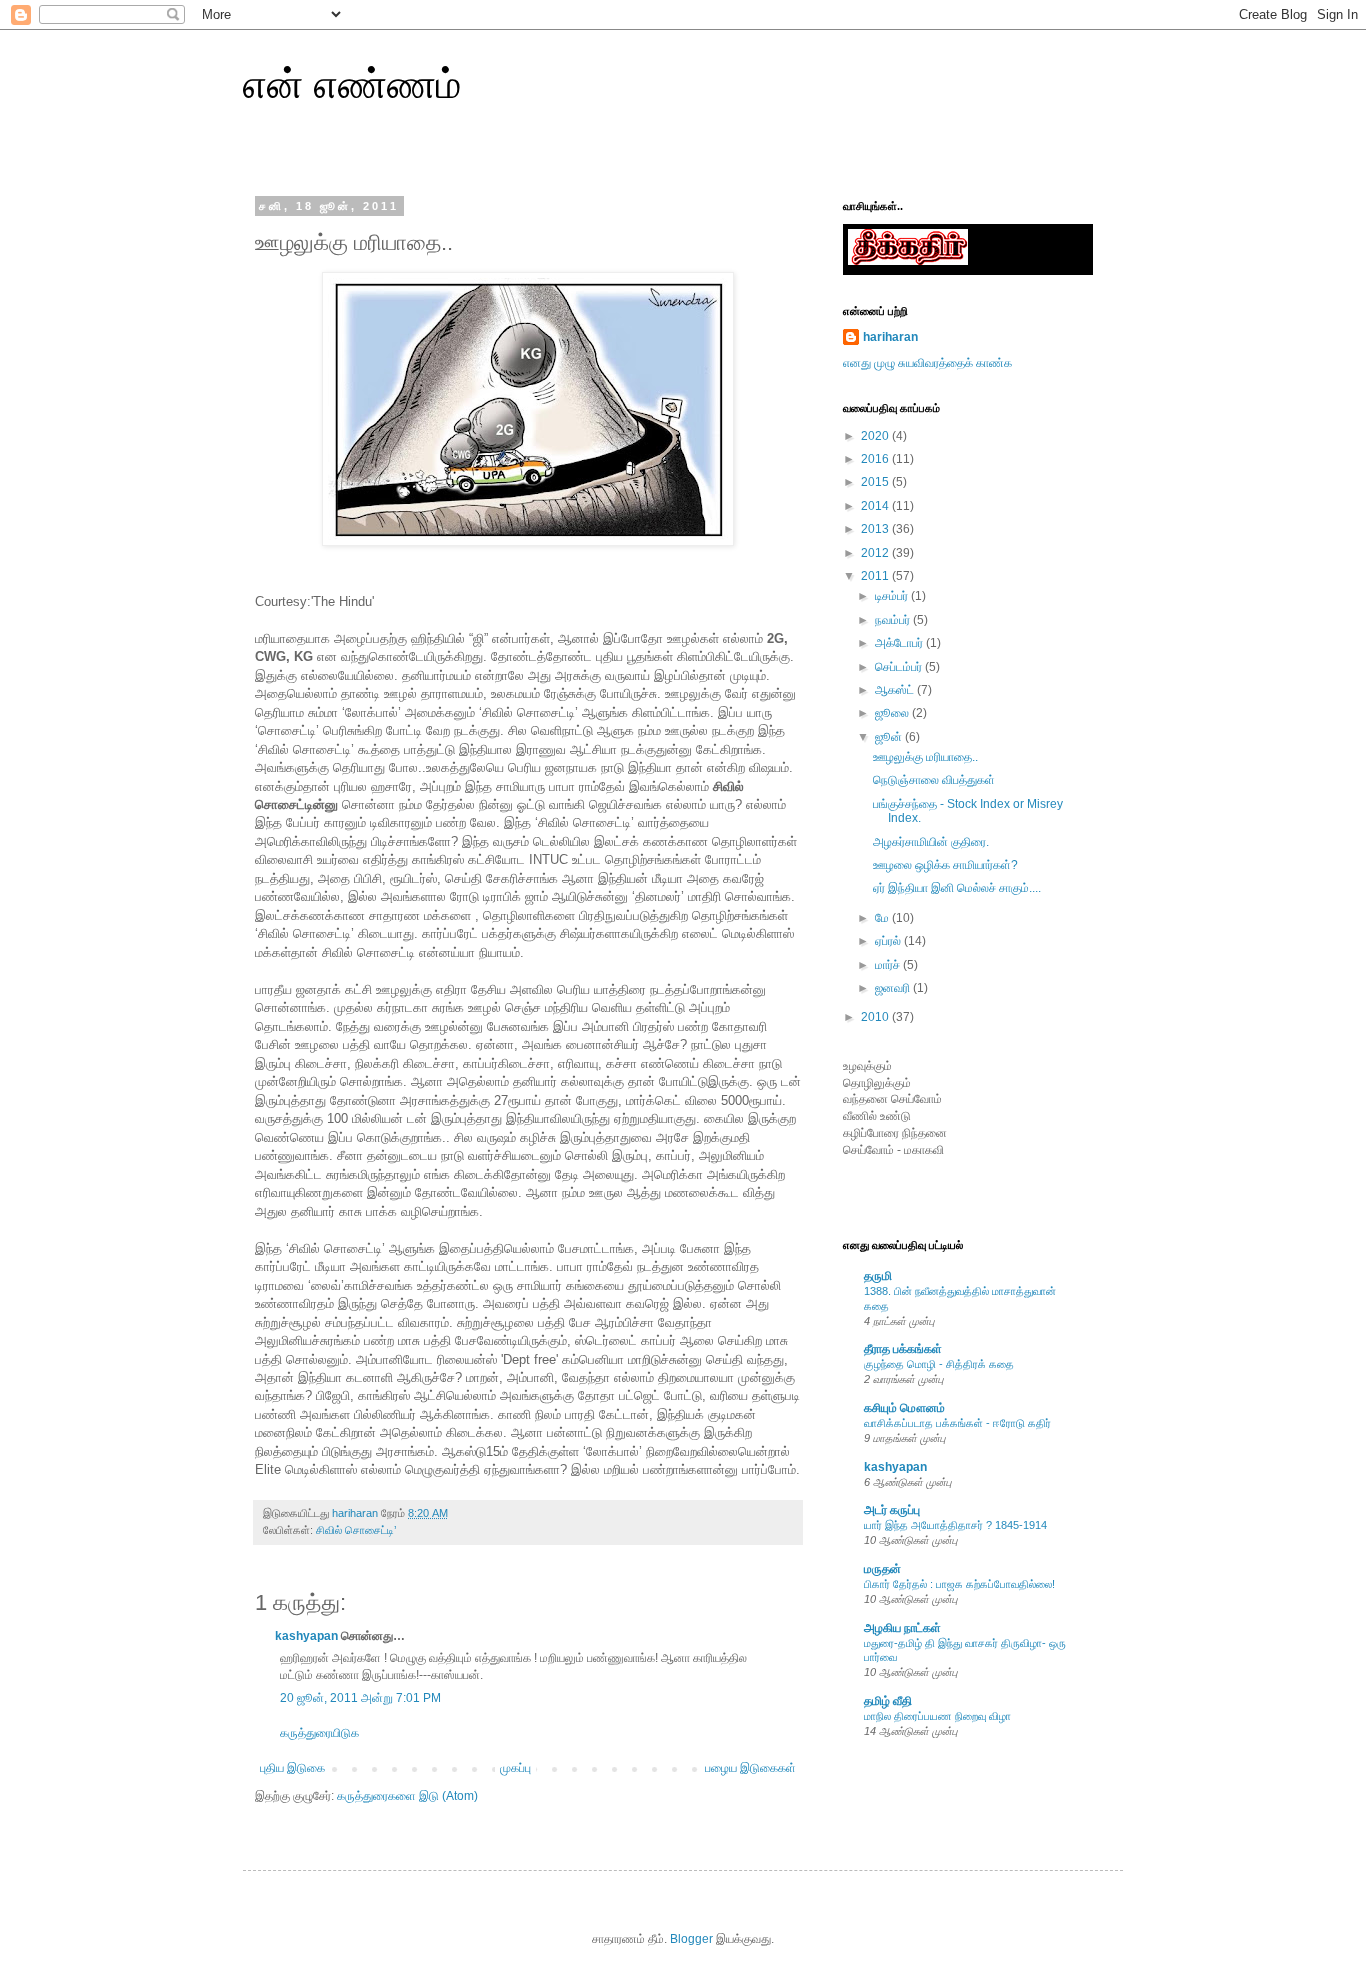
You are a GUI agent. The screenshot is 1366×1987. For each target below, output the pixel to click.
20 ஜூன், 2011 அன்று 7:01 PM (360, 1698)
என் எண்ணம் (352, 84)
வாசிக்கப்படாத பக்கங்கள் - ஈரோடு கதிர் (957, 1423)
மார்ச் (889, 965)
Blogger (691, 1939)
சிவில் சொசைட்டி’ (356, 1530)
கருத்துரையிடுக (319, 1733)
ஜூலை (893, 713)
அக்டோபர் (900, 643)
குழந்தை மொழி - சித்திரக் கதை (939, 1364)
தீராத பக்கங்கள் (903, 1349)
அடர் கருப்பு (892, 1510)
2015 (876, 482)
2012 (876, 553)
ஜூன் (890, 737)
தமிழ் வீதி (888, 1701)
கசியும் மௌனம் (904, 1408)
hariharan (890, 337)
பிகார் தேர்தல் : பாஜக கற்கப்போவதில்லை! (959, 1584)
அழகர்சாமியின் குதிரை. (931, 842)
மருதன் (882, 1569)
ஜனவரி (894, 988)
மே (883, 918)
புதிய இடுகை (292, 1768)
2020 (876, 436)
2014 (876, 506)
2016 (876, 459)
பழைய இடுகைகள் (750, 1768)
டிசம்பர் (893, 596)
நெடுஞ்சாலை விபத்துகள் (934, 780)
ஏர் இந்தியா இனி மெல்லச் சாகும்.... (957, 888)
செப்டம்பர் (900, 667)
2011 (876, 576)
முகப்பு (515, 1768)
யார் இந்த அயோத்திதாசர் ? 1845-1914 (955, 1525)
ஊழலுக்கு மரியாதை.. (925, 757)
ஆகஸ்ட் (896, 690)
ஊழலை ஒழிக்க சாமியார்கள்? (945, 865)
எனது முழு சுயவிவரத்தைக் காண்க (927, 363)
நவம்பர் (894, 620)
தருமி (878, 1276)
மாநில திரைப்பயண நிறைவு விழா (937, 1716)
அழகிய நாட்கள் (902, 1628)
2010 (876, 1017)
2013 (876, 529)
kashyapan (306, 1636)
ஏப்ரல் (889, 941)
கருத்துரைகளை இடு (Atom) (407, 1796)
